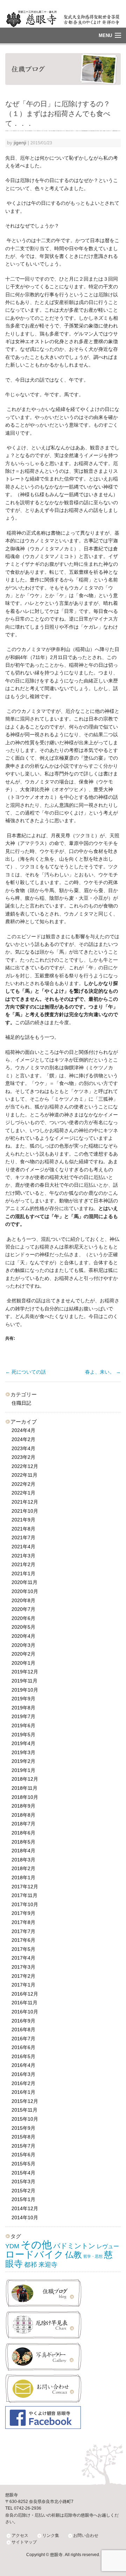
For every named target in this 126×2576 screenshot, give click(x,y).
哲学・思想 (93, 2256)
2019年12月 (25, 1672)
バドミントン (74, 2246)
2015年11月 (24, 2110)
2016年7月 (23, 2039)
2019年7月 (23, 1716)
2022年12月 (25, 1466)
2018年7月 (23, 1824)
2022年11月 (24, 1475)
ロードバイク (34, 2254)
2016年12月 (25, 1994)
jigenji (20, 143)
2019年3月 (23, 1752)
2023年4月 (23, 1448)
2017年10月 (25, 1904)
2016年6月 (23, 2047)
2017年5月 (23, 1949)
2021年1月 (23, 1573)
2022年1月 (23, 1493)
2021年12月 (25, 1502)
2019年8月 (23, 1708)
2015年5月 (23, 2164)
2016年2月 (23, 2083)
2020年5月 (23, 1627)
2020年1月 (23, 1663)
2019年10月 (25, 1690)
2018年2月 (23, 1868)
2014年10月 (25, 2217)
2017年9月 (23, 1913)
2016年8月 (23, 2029)
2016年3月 (23, 2074)
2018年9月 (23, 1806)
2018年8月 (23, 1815)
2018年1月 (23, 1877)
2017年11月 (24, 1895)
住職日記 (21, 1403)
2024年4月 (23, 1430)
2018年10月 (25, 1797)
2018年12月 (25, 1779)
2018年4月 (23, 1851)
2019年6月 (23, 1725)
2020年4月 (23, 1636)
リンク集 (51, 2535)
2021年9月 (23, 1520)
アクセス (20, 2535)
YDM (12, 2246)
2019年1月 (23, 1770)
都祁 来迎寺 (41, 2265)
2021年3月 (23, 1556)
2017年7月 (23, 1931)
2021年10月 (25, 1511)
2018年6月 (23, 1833)
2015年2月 (23, 2191)
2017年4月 (23, 1958)
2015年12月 (25, 2101)
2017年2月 (23, 1976)
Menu (105, 35)
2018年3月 (23, 1860)
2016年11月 (24, 2003)
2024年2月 (23, 1439)
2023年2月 (23, 1457)
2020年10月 (25, 1591)
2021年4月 (23, 1547)
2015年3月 (23, 2181)
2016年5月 (23, 2056)
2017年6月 (23, 1940)
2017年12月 (25, 1887)
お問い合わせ (86, 2535)
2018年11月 (24, 1788)
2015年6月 (23, 2155)
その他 (36, 2245)
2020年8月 (23, 1600)
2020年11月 (24, 1582)
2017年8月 (23, 1922)
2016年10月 (25, 2012)
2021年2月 (23, 1564)
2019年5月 (23, 1735)
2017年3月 (23, 1967)
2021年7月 (23, 1537)
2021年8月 (23, 1529)
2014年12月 (25, 2208)
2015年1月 (23, 2199)
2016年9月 (23, 2021)
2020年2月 (23, 1654)
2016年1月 (23, 2092)
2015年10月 (25, 2119)
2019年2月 (23, 1761)
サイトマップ (24, 2542)
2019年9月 (23, 1699)
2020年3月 (23, 1645)
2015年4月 (23, 2173)
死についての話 (26, 1372)
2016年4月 (23, 2065)
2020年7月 (23, 1609)
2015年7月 (23, 2146)
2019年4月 (23, 1743)
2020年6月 (23, 1618)
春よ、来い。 (103, 1372)
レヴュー (108, 2246)
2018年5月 (23, 1842)
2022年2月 (23, 1484)
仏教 (73, 2255)
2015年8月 (23, 2137)
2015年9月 (23, 2128)
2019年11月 (24, 1681)
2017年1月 (23, 1985)
